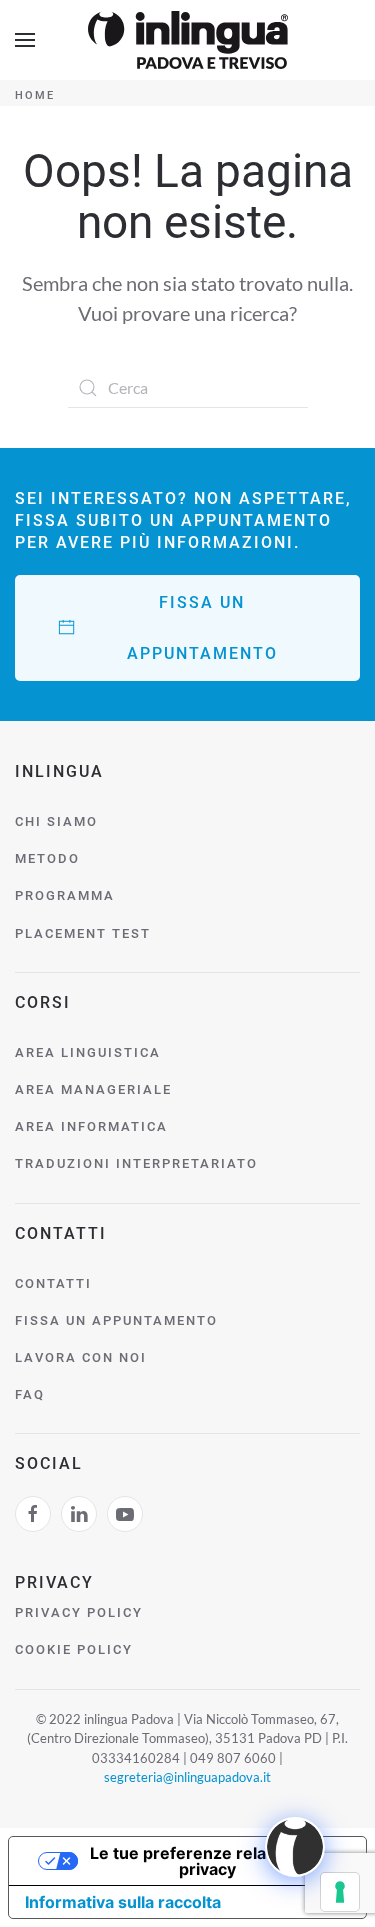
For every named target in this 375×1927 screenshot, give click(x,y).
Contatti (53, 1283)
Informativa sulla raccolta (123, 1902)
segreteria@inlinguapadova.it (187, 1777)
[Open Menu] (25, 40)
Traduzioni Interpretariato (136, 1163)
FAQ (30, 1394)
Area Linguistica (88, 1052)
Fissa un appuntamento (202, 628)
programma (65, 895)
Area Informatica (91, 1126)
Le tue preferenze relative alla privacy (207, 1861)
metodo (47, 858)
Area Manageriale (93, 1089)
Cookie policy (74, 1649)
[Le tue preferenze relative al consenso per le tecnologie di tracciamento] (340, 1892)
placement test (83, 933)
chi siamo (56, 821)
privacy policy (79, 1612)
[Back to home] (188, 40)
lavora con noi (81, 1357)
